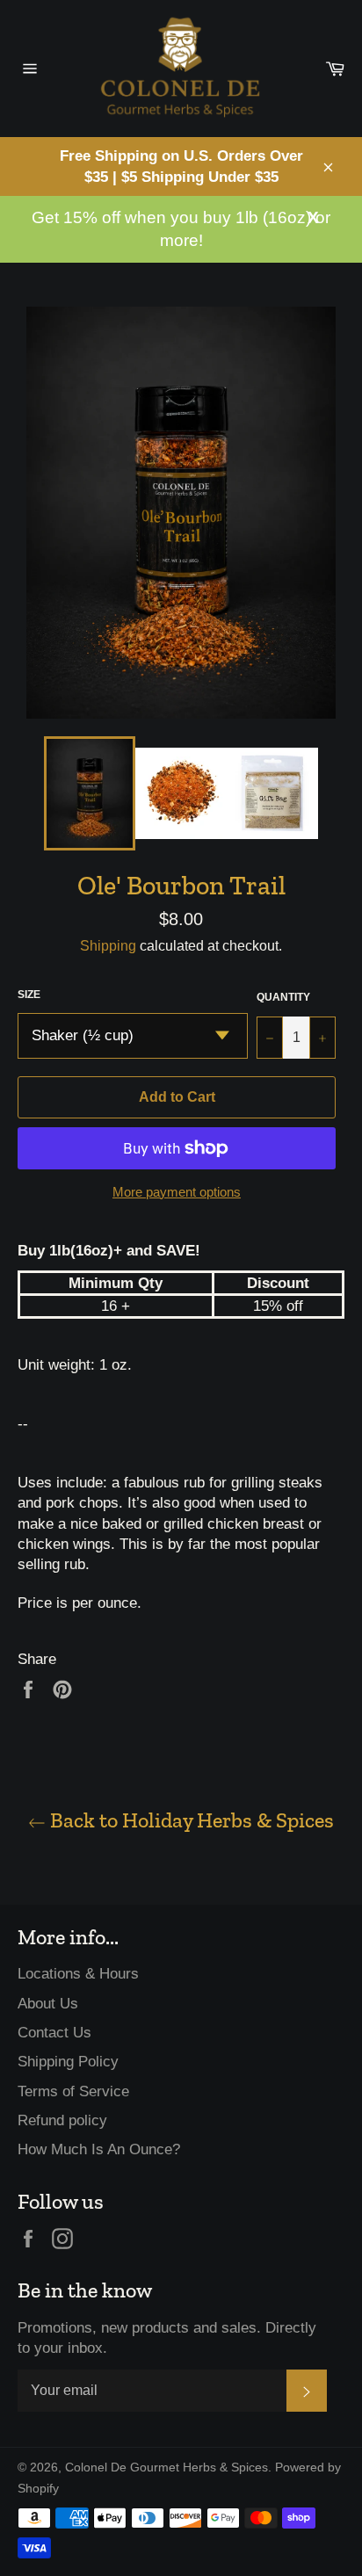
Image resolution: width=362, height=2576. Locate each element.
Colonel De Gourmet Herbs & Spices (167, 2467)
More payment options (177, 1192)
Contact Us (54, 2033)
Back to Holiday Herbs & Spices (190, 1820)
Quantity (283, 997)
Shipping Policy (68, 2062)
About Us (48, 2004)
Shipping (108, 946)
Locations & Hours (78, 1974)
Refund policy (62, 2120)
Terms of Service (73, 2091)
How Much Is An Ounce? (99, 2149)
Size (29, 995)
